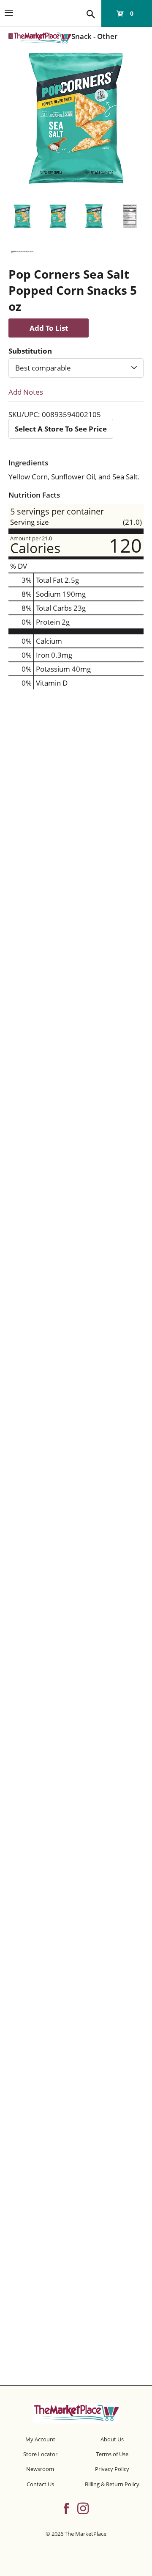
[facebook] (66, 2507)
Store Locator (40, 2454)
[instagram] (83, 2507)
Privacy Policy (112, 2469)
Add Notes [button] (26, 392)
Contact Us (40, 2484)
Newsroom (40, 2469)
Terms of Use (112, 2454)
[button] (22, 216)
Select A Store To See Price (61, 429)
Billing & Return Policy (112, 2484)
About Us (112, 2439)
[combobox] (76, 368)
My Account (40, 2439)
